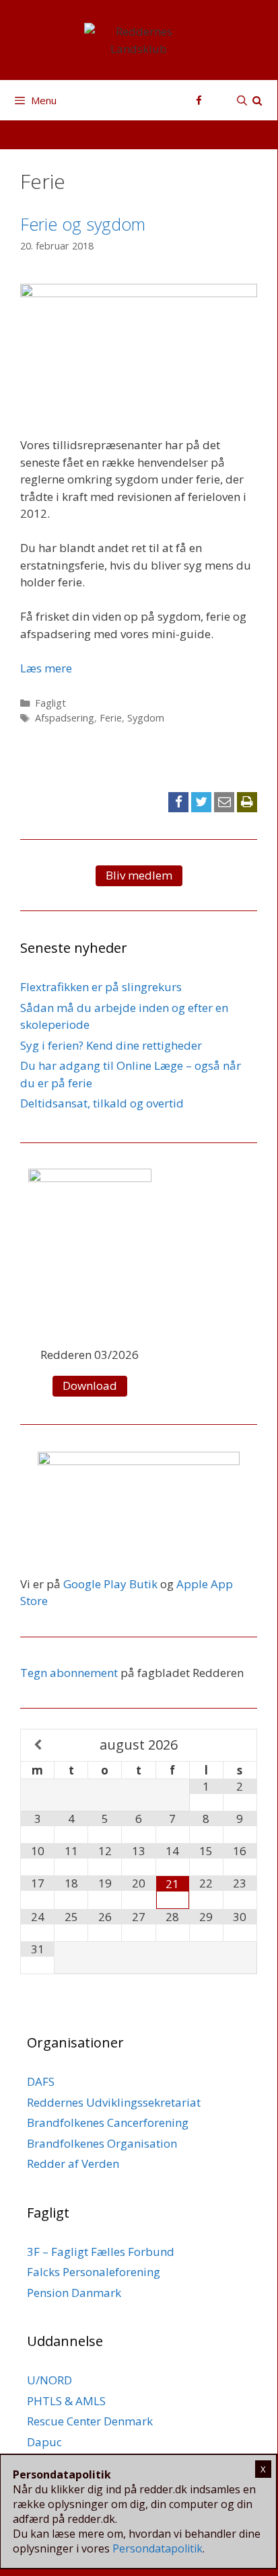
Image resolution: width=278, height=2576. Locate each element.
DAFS (41, 2081)
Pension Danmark (74, 2293)
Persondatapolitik (158, 2548)
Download (90, 1385)
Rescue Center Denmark (90, 2421)
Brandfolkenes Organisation (102, 2143)
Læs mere (46, 668)
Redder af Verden (73, 2163)
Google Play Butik (110, 1584)
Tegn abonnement (69, 1673)
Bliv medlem (139, 875)
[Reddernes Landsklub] (139, 39)
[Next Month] (240, 1745)
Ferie (111, 718)
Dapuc (44, 2442)
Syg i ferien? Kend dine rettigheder (111, 1045)
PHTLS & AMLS (66, 2401)
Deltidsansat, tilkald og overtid (102, 1103)
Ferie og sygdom (83, 224)
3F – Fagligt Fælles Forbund (101, 2252)
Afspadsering (65, 718)
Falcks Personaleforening (94, 2272)
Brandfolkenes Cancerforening (108, 2122)
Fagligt (50, 703)
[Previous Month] (38, 1745)
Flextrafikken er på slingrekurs (101, 987)
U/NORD (49, 2380)
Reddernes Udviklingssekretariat (114, 2102)
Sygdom (146, 718)
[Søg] (249, 100)
